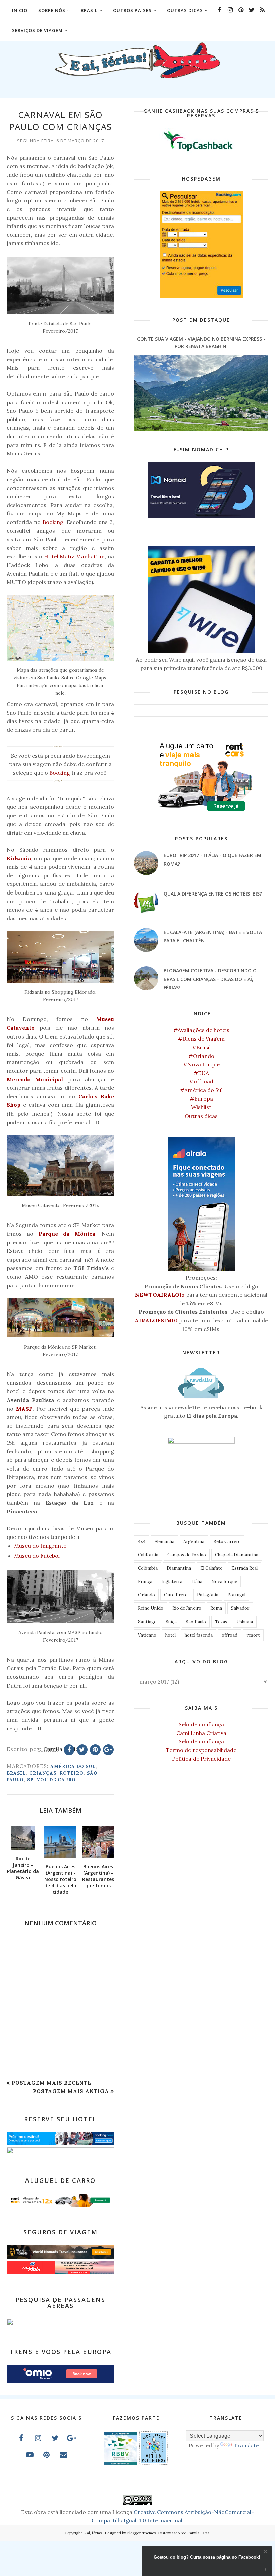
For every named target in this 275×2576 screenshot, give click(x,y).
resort (253, 1635)
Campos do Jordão (187, 1555)
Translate (246, 2445)
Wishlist (201, 1107)
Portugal (236, 1595)
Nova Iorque (224, 1582)
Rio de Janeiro (187, 1608)
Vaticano (147, 1635)
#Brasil (201, 1047)
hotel (171, 1635)
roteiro (72, 1773)
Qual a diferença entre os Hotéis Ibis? (213, 894)
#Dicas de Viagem (201, 1039)
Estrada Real (244, 1568)
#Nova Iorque (201, 1064)
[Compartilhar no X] (82, 1750)
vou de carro (56, 1780)
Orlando (146, 1595)
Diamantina (179, 1568)
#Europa (201, 1099)
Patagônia (208, 1595)
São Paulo (196, 1622)
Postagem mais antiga (71, 2091)
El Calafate (211, 1568)
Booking (53, 522)
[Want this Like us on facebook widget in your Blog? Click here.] (265, 2570)
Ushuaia (245, 1622)
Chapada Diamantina (237, 1555)
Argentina (194, 1541)
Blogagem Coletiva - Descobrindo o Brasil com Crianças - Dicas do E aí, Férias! (210, 979)
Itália (197, 1582)
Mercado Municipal (35, 1079)
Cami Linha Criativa (201, 1733)
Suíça (171, 1622)
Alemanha (164, 1541)
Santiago (147, 1622)
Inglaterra (172, 1582)
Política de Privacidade (201, 1759)
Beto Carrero (227, 1541)
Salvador (240, 1608)
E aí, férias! (93, 2533)
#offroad (201, 1081)
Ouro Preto (176, 1595)
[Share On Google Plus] (108, 1750)
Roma (216, 1608)
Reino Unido (151, 1608)
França (145, 1582)
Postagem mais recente (51, 2083)
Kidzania (19, 858)
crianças (43, 1773)
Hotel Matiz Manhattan (74, 556)
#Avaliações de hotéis (201, 1030)
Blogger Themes (141, 2533)
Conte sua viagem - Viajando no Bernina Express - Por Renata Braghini (201, 342)
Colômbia (148, 1568)
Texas (221, 1622)
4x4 (142, 1541)
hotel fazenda (199, 1635)
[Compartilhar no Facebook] (69, 1750)
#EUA (201, 1073)
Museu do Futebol (37, 1556)
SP (30, 1780)
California (148, 1555)
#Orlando (201, 1056)
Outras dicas (201, 1116)
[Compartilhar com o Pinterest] (95, 1750)
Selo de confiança (201, 1724)
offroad (230, 1635)
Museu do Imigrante (40, 1546)
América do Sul (73, 1766)
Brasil (16, 1773)
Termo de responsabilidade (201, 1750)
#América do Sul (201, 1090)
